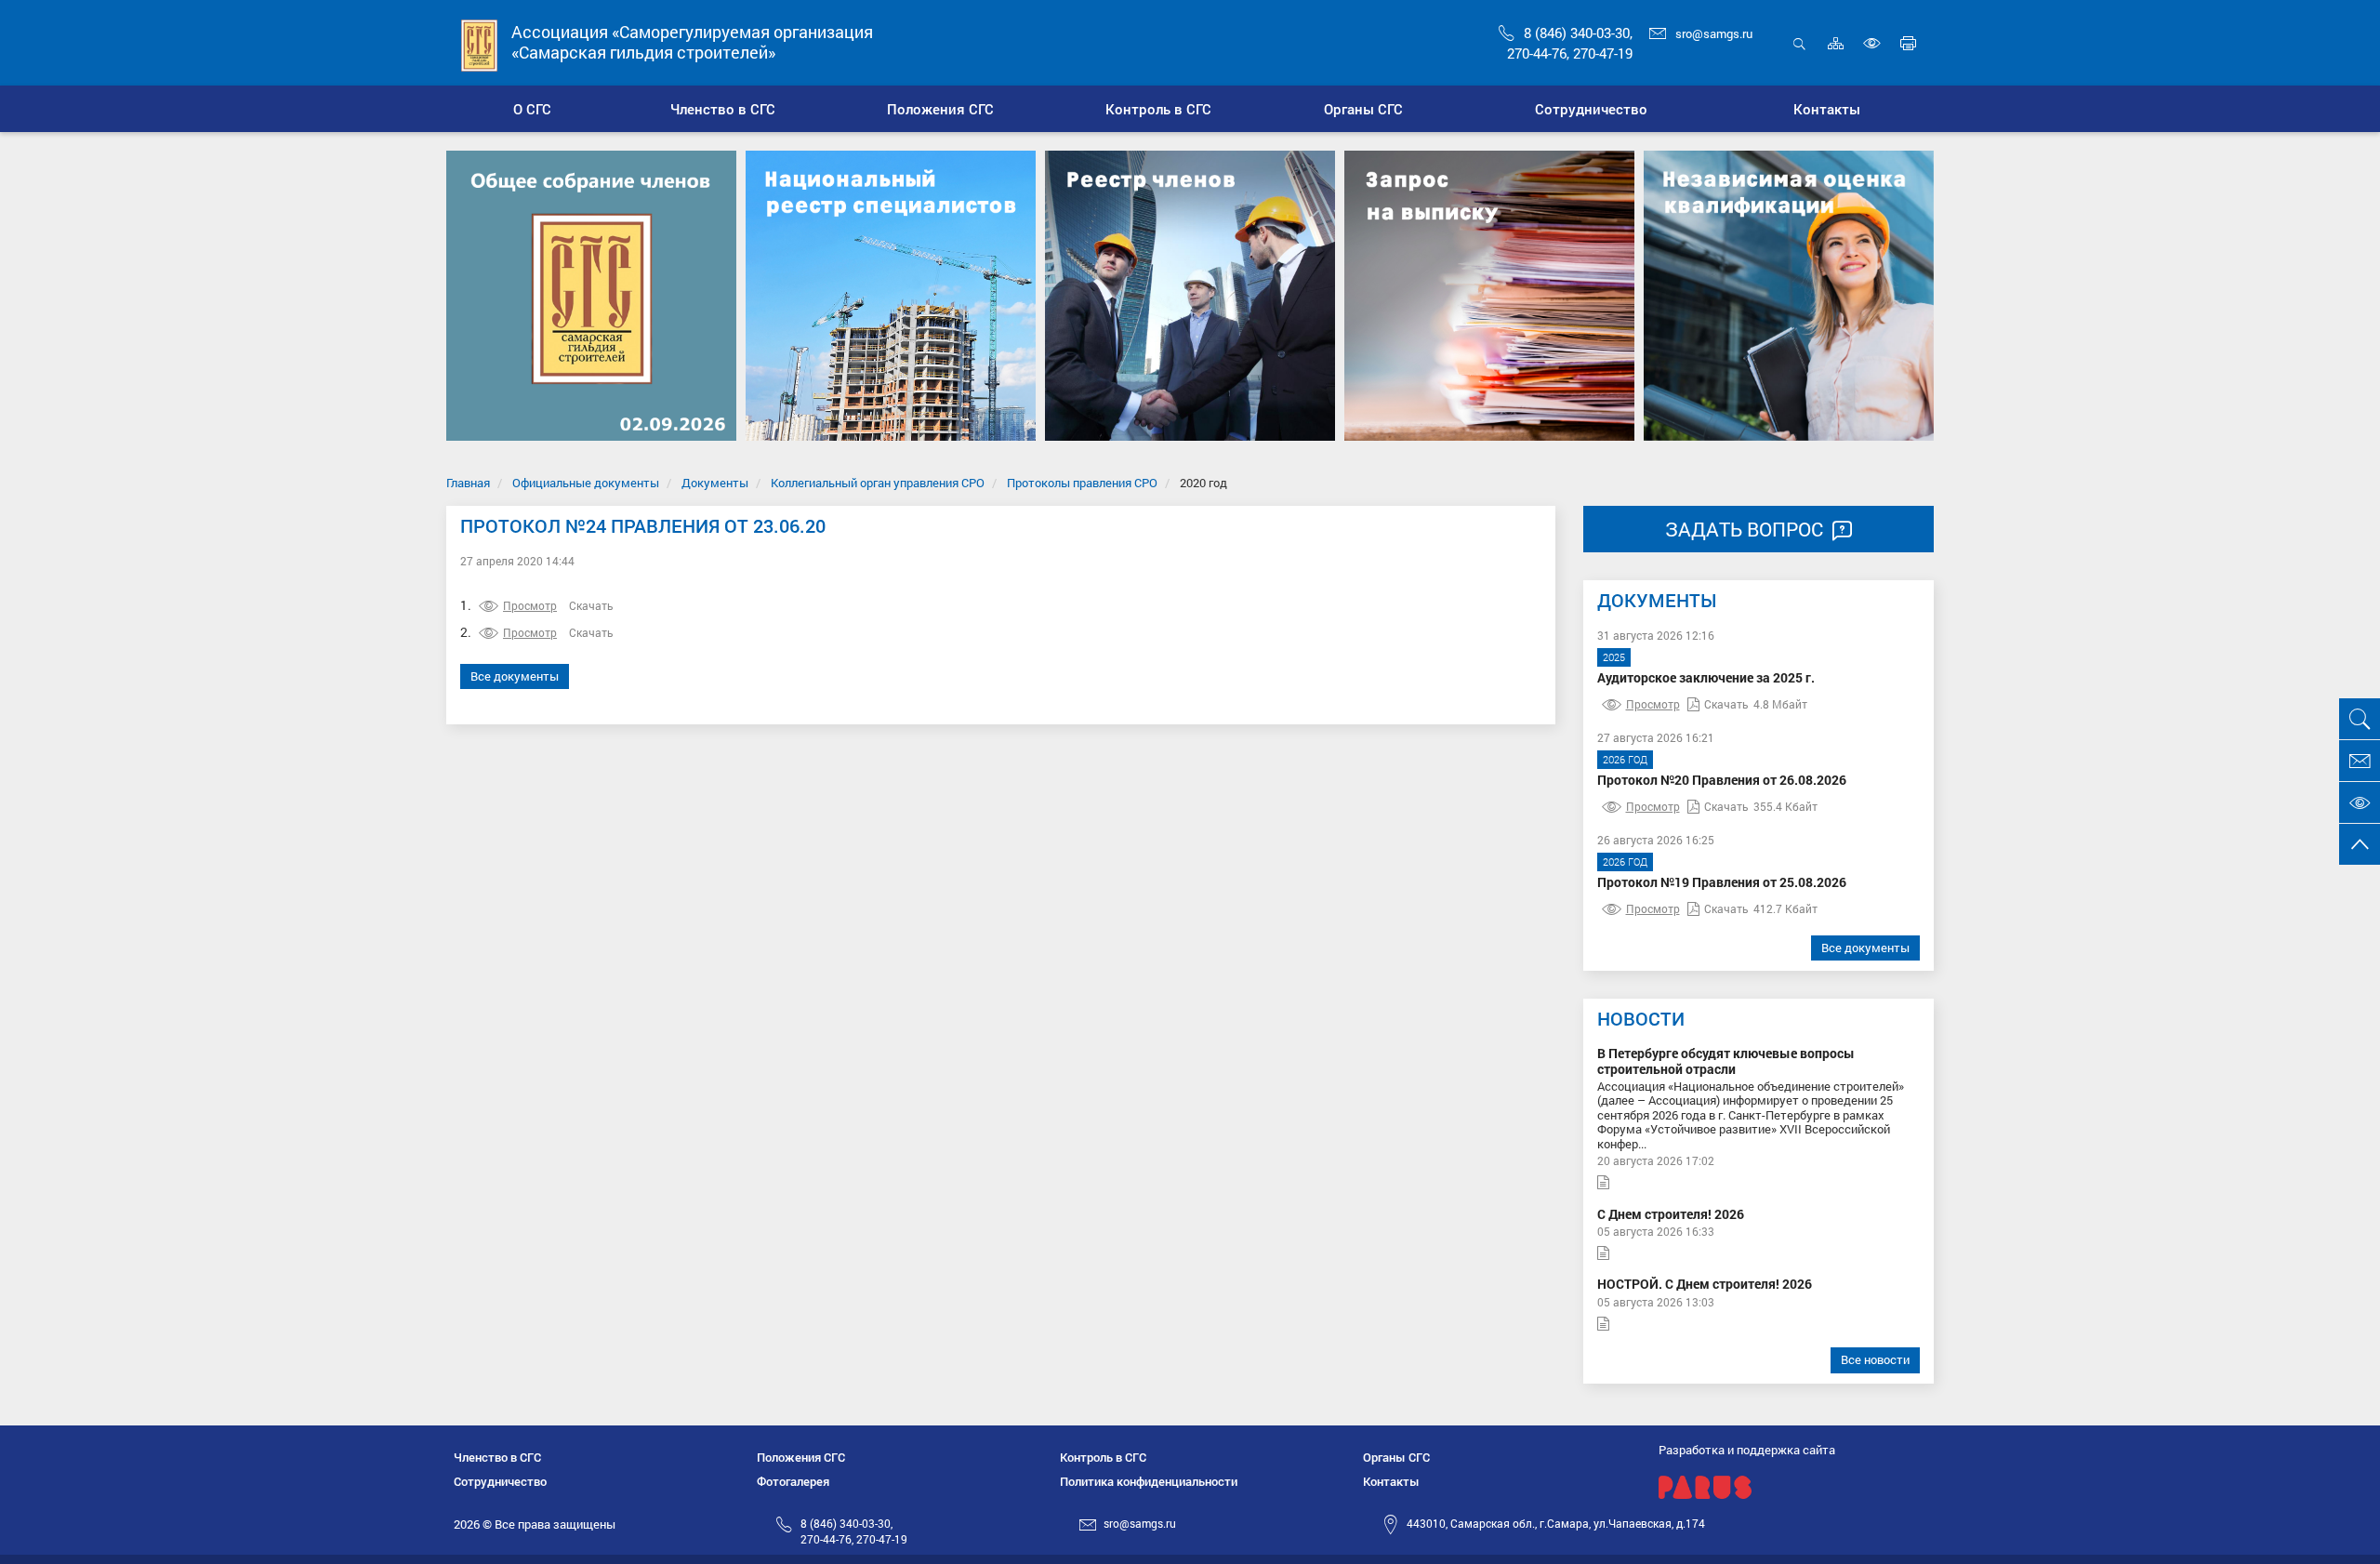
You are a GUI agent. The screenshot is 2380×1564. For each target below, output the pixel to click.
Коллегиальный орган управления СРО (878, 483)
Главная (468, 483)
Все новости (1875, 1359)
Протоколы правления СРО (1082, 483)
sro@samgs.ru (1714, 33)
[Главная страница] (480, 44)
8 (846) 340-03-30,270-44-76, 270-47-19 (854, 1531)
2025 (1614, 657)
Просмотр (530, 605)
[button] (724, 109)
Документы (715, 483)
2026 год (1625, 759)
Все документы (515, 676)
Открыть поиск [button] (1799, 53)
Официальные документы (586, 483)
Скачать (591, 605)
